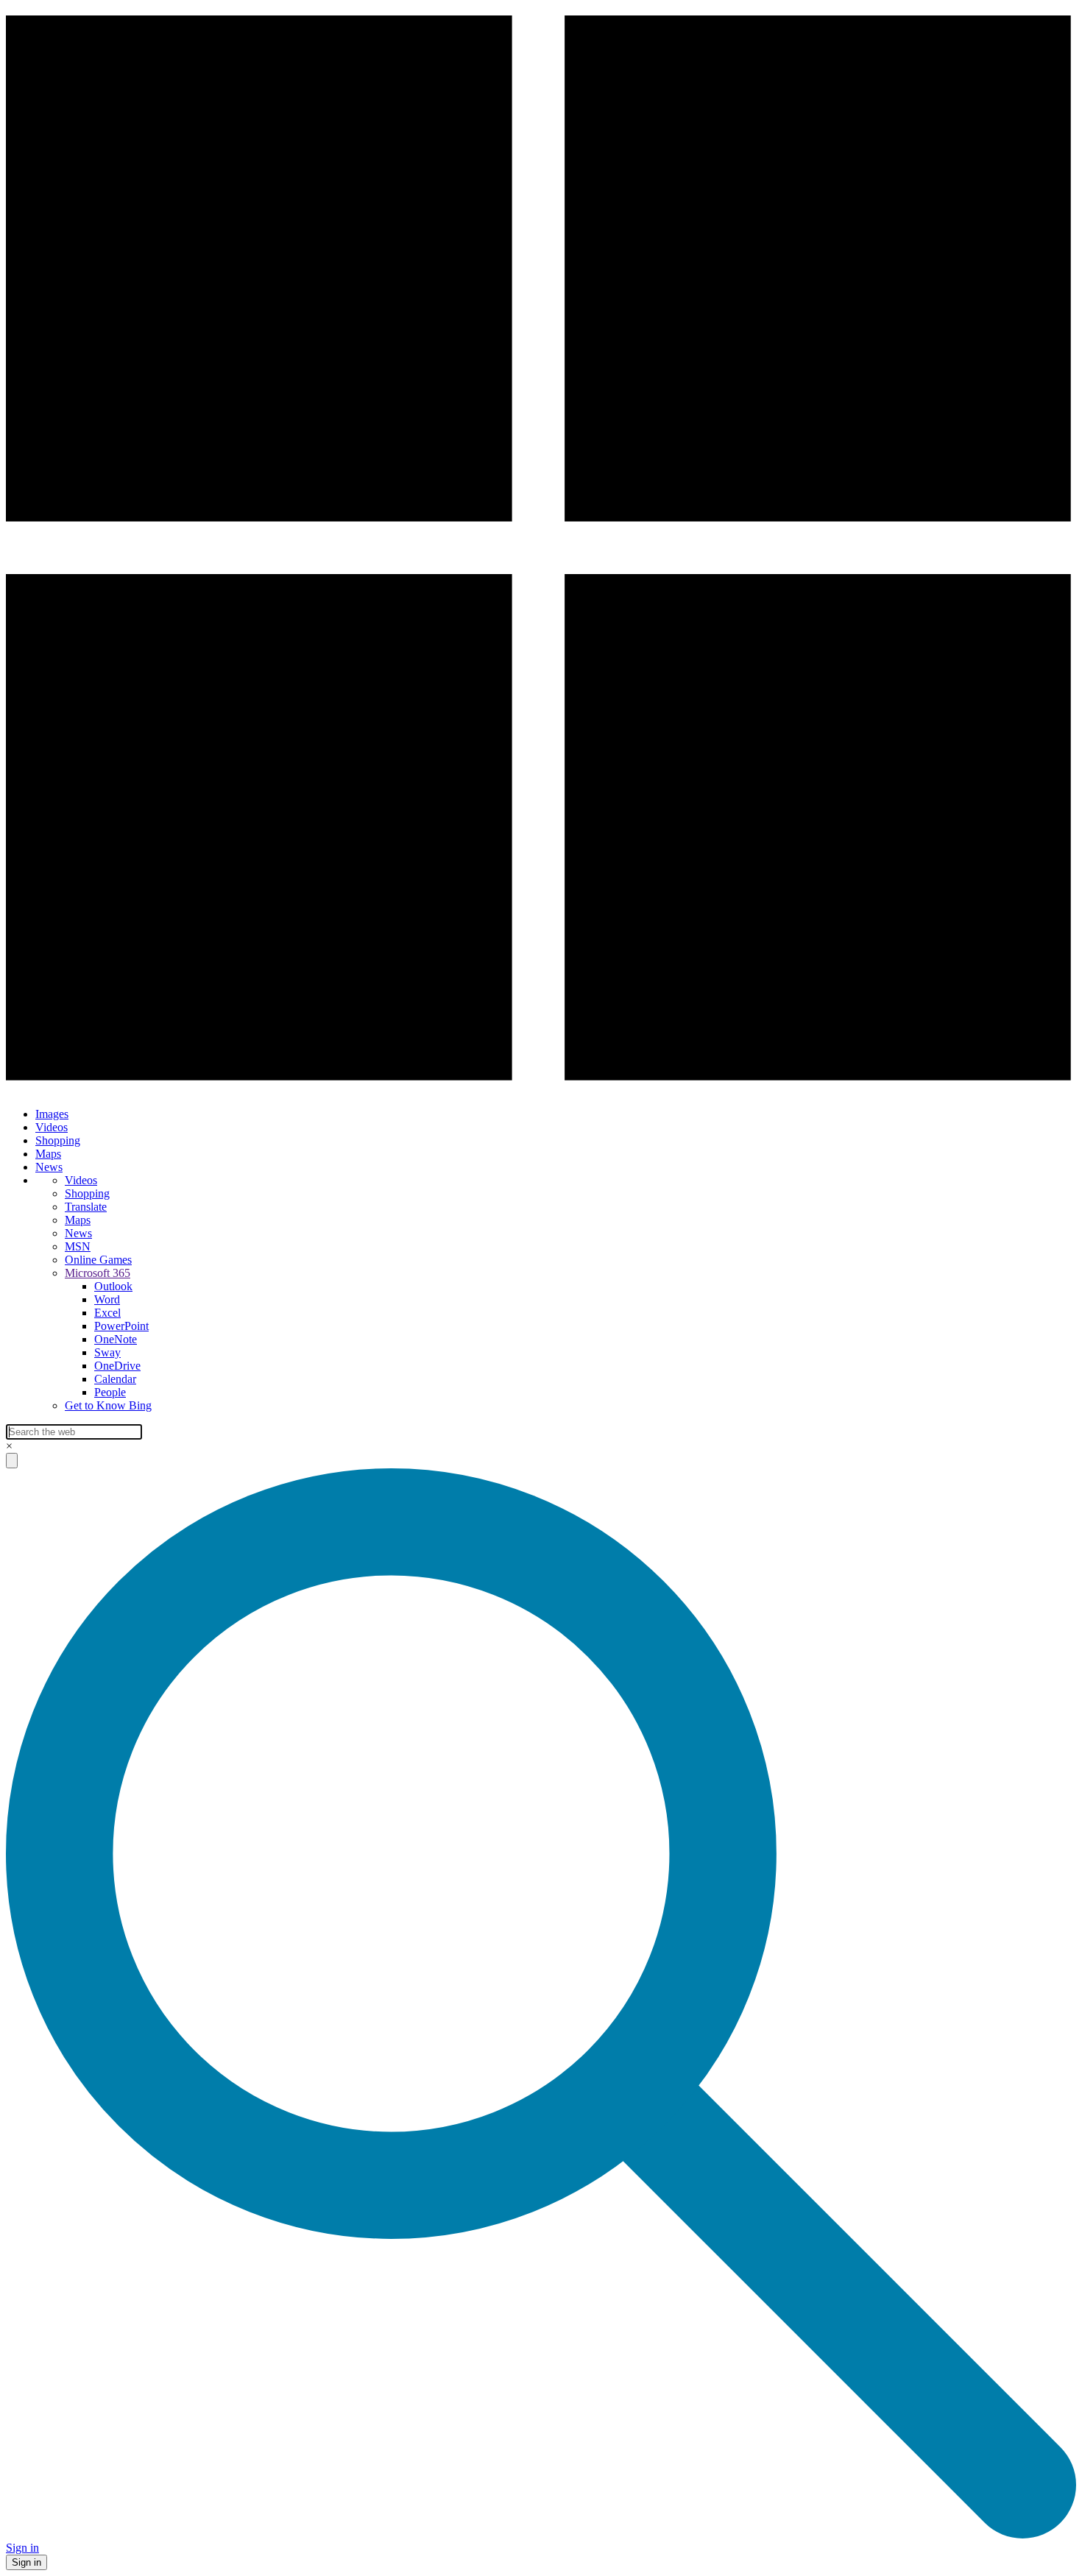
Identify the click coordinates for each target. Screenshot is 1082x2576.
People (110, 1392)
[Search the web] (541, 2534)
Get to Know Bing (108, 1405)
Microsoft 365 (98, 1273)
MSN (78, 1246)
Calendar (115, 1379)
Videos (52, 1127)
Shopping (58, 1140)
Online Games (98, 1260)
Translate (86, 1207)
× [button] (9, 1446)
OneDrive (117, 1366)
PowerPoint (121, 1326)
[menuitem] (556, 1114)
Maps (48, 1154)
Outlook (113, 1286)
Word (107, 1299)
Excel (107, 1313)
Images (52, 1114)
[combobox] (74, 1432)
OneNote (116, 1339)
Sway (107, 1352)
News (49, 1167)
